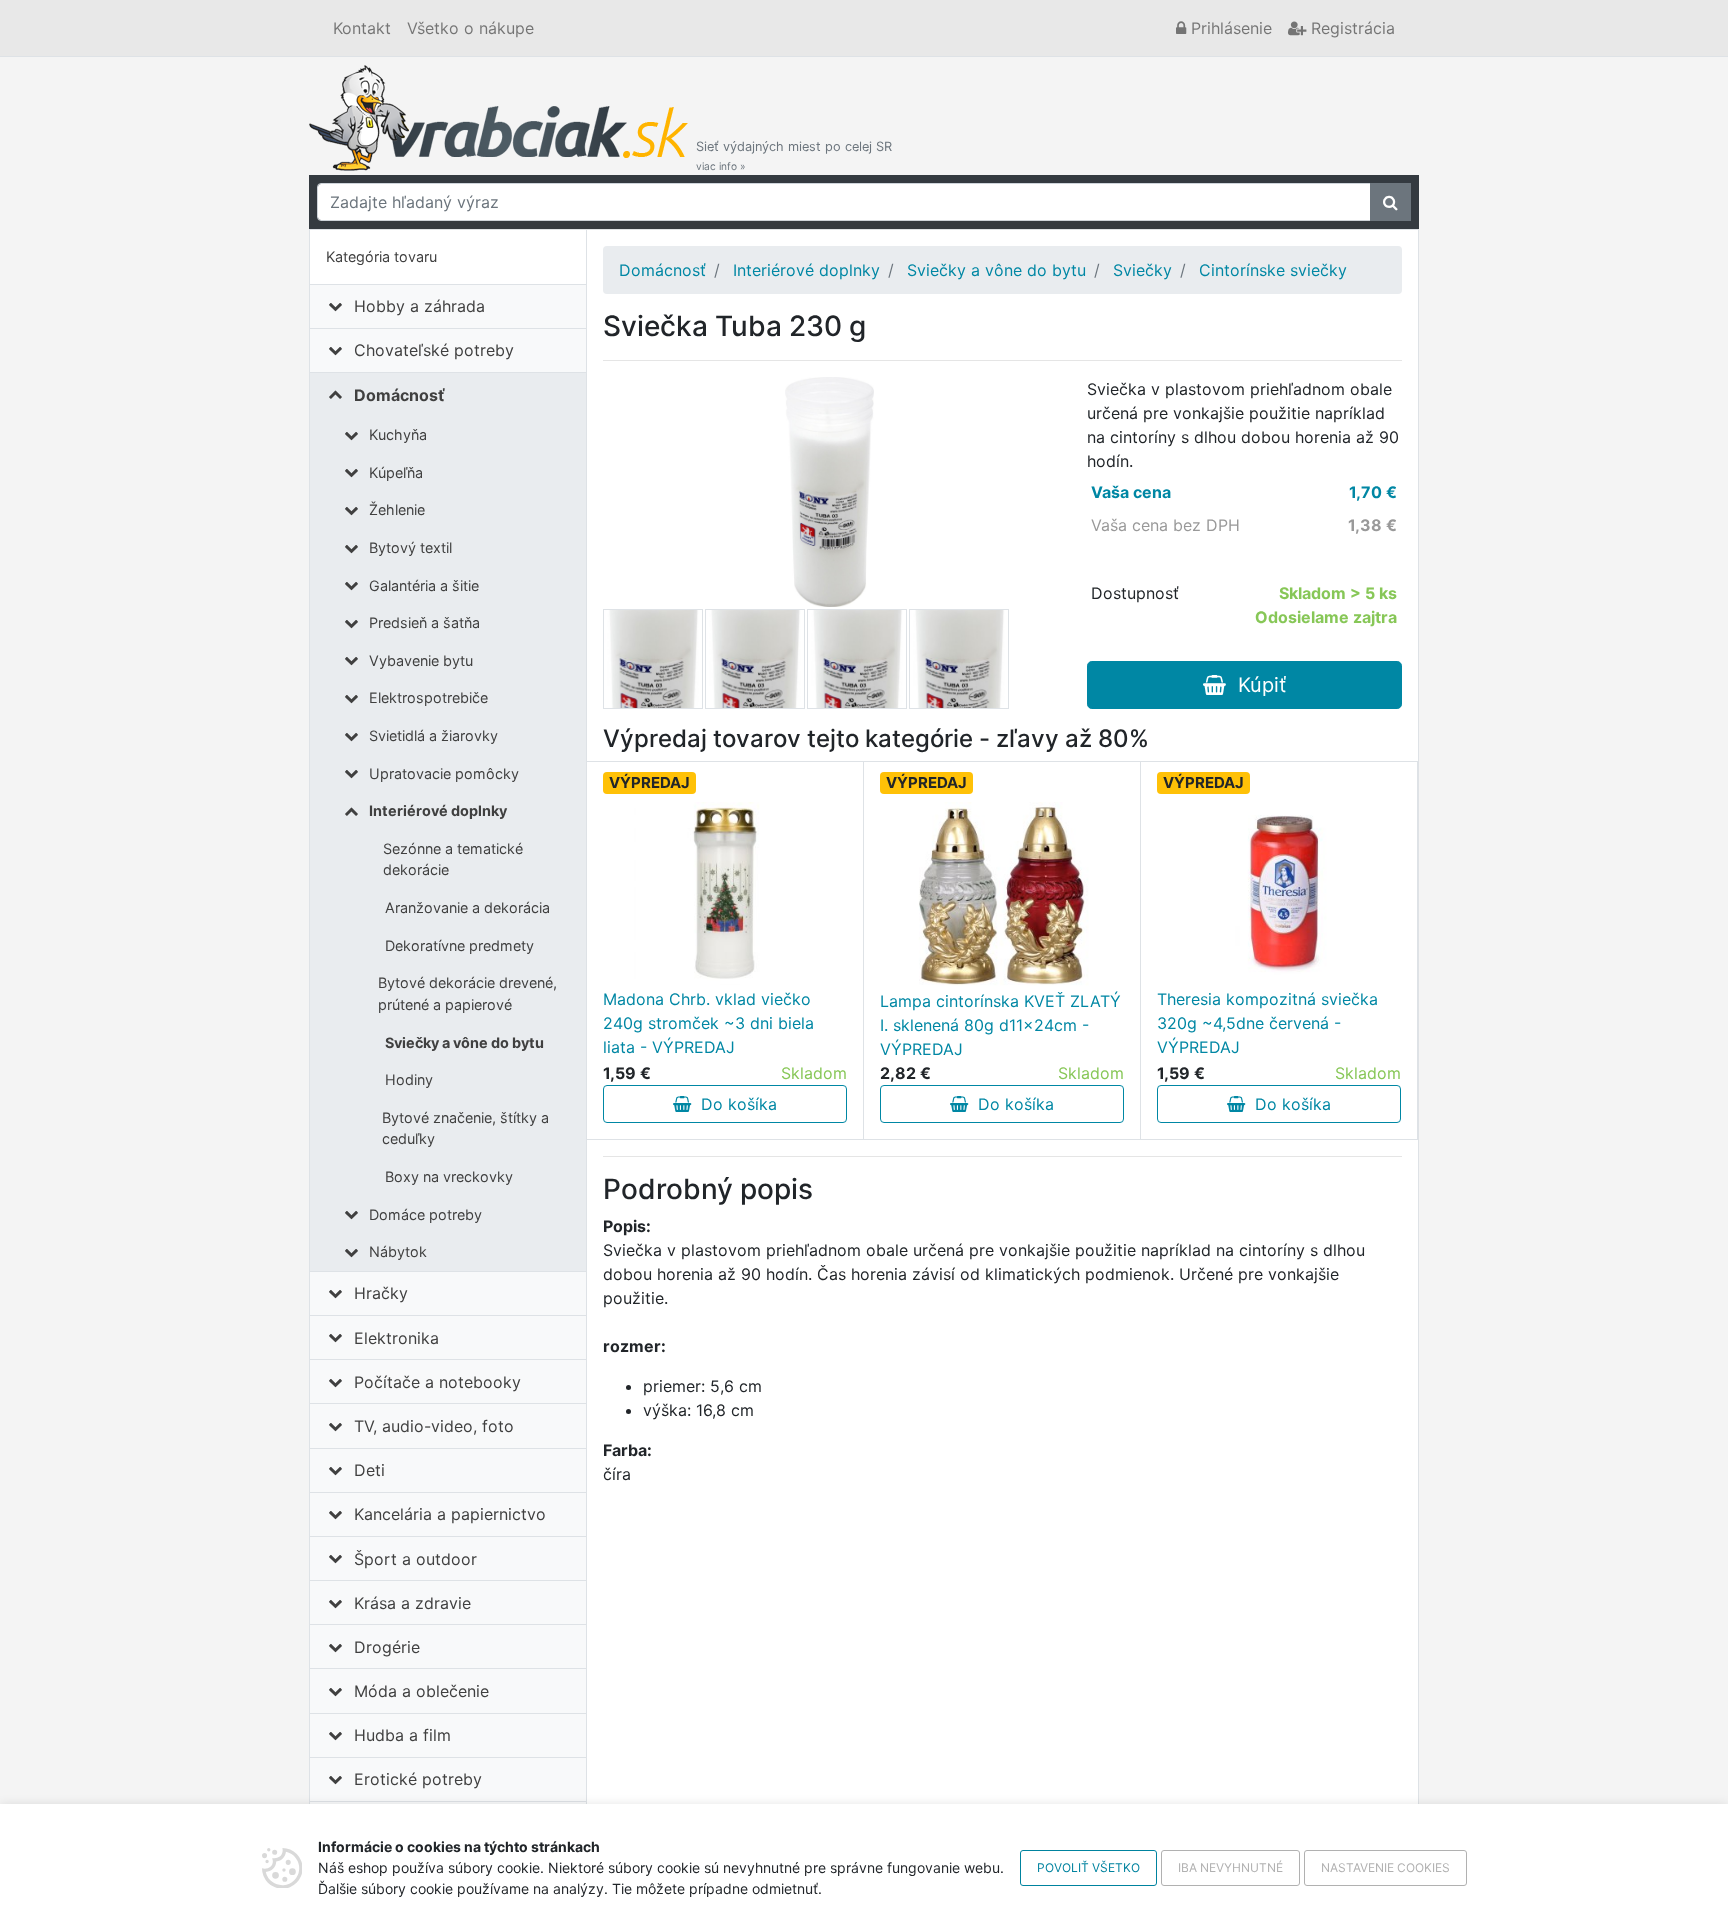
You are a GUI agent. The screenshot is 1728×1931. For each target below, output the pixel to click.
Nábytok (398, 1251)
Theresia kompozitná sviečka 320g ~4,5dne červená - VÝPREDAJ (1267, 1023)
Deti (369, 1470)
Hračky (381, 1293)
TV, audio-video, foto (434, 1426)
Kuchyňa (398, 434)
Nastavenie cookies (1385, 1867)
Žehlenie (397, 509)
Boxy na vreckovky (449, 1176)
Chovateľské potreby (434, 350)
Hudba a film (402, 1735)
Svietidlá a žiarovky (433, 735)
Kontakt (362, 28)
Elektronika (396, 1338)
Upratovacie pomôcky (444, 773)
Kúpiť (1256, 685)
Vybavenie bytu (421, 660)
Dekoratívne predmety (459, 945)
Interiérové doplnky (438, 810)
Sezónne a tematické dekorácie (453, 859)
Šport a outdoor (415, 1559)
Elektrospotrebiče (428, 697)
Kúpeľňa (396, 472)
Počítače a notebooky (437, 1382)
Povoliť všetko (1088, 1867)
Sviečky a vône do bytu (464, 1042)
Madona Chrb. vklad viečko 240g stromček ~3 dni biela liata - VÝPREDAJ (708, 1023)
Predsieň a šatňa (424, 622)
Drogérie (387, 1647)
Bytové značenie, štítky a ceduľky (465, 1128)
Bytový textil (410, 547)
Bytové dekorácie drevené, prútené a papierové (467, 993)
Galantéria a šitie (424, 585)
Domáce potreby (425, 1214)
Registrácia (1350, 28)
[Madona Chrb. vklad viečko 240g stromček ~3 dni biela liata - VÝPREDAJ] (725, 893)
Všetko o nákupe (470, 28)
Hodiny (409, 1079)
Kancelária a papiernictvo (450, 1514)
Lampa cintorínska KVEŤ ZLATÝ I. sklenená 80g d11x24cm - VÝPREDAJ (1000, 1025)
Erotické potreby (418, 1779)
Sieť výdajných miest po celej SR (794, 155)
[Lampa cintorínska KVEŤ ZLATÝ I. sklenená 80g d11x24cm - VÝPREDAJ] (1002, 895)
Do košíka (734, 1104)
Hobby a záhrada (419, 306)
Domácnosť (399, 395)
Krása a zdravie (412, 1603)
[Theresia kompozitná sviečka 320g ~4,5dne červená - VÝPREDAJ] (1279, 893)
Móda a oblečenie (421, 1691)
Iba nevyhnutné (1230, 1867)
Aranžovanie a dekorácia (467, 907)
